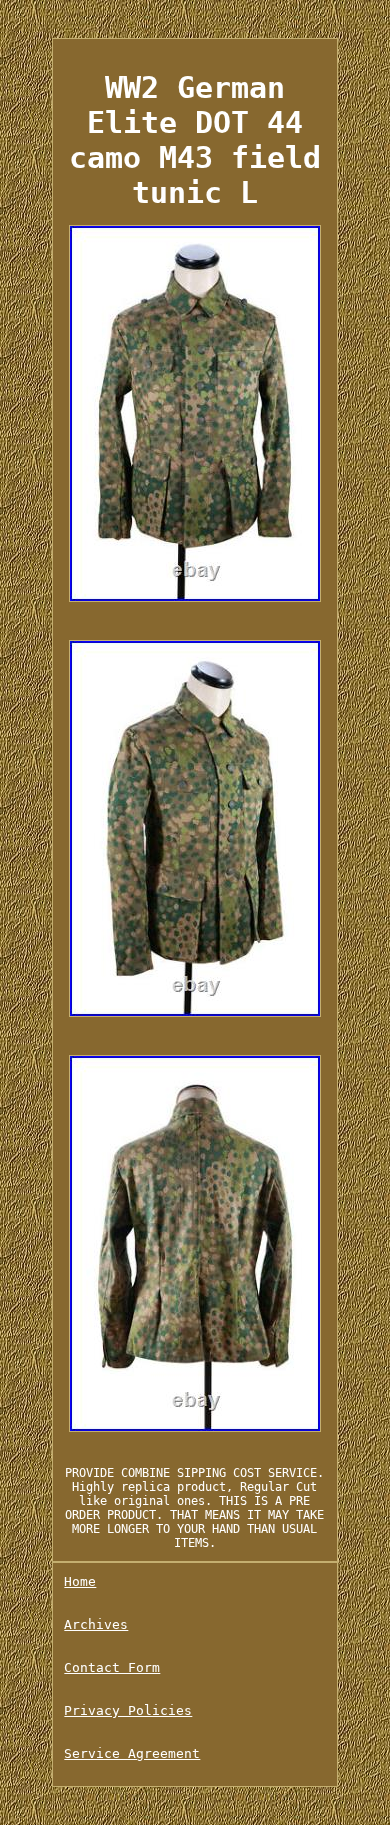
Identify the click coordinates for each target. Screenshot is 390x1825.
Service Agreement (132, 1753)
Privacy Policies (128, 1710)
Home (80, 1581)
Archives (96, 1624)
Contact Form (112, 1667)
